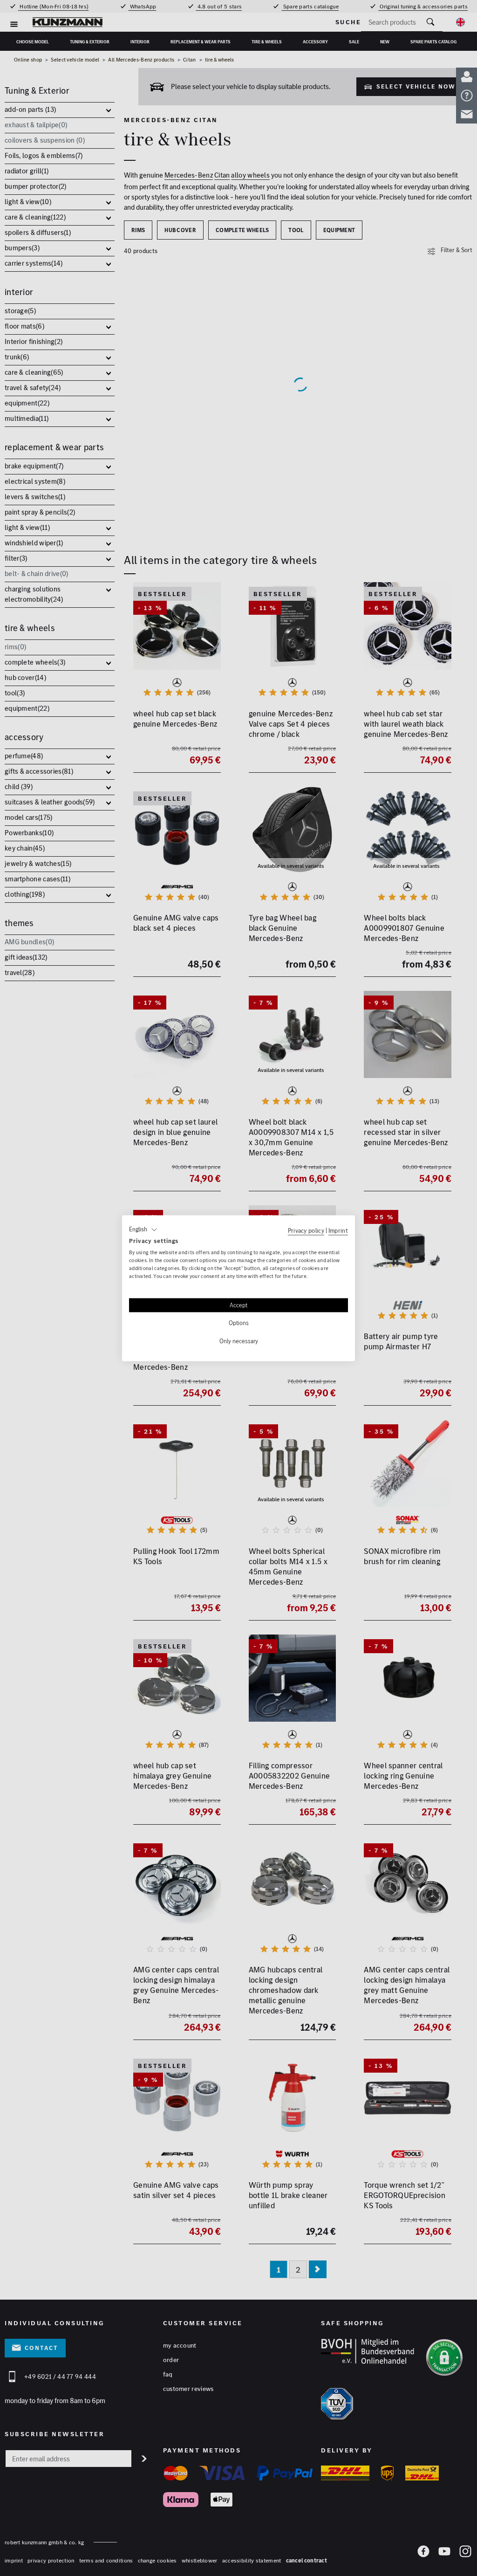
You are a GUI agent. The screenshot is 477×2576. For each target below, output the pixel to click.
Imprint (338, 1230)
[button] (143, 1230)
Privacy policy (306, 1230)
